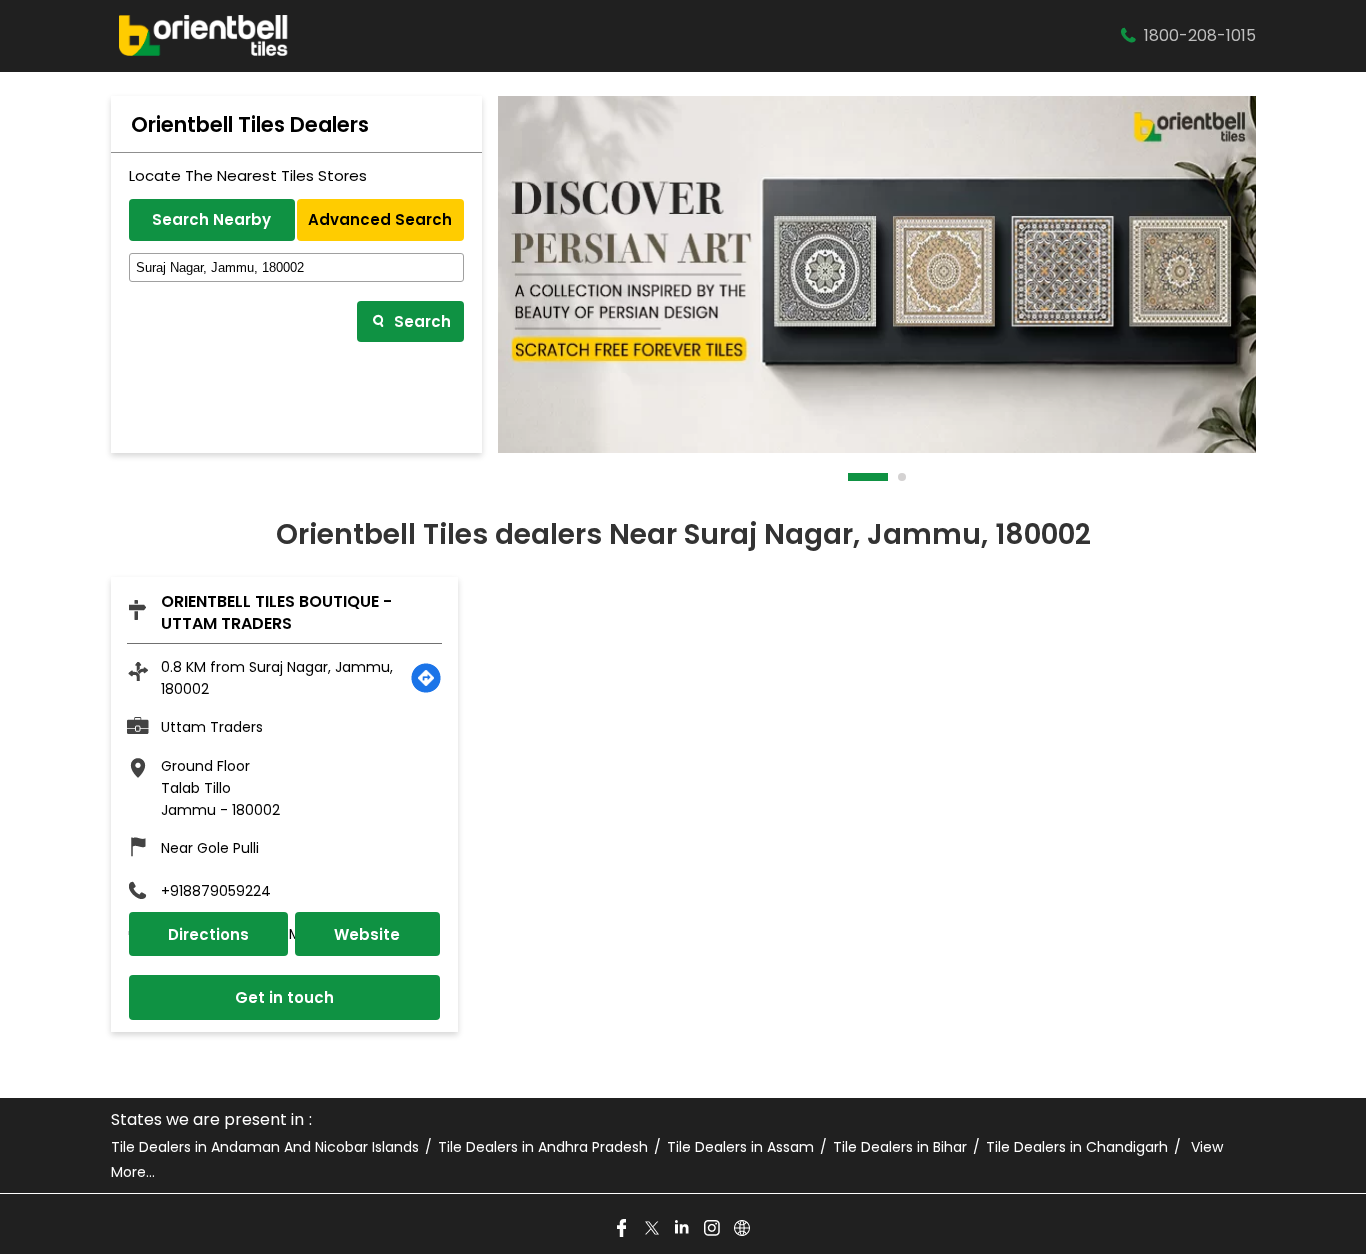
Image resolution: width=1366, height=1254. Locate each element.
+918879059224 (216, 891)
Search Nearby (211, 219)
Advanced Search (380, 219)
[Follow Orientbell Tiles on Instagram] (713, 1229)
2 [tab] (903, 477)
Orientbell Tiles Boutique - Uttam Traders (276, 612)
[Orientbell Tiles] (204, 36)
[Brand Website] (743, 1229)
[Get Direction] (426, 678)
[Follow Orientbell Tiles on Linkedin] (683, 1229)
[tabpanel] (877, 274)
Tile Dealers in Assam (740, 1147)
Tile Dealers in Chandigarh (1077, 1147)
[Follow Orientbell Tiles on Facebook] (623, 1229)
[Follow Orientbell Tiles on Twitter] (653, 1229)
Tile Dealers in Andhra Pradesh (543, 1147)
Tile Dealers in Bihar (900, 1147)
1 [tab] (853, 477)
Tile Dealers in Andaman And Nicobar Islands (265, 1147)
